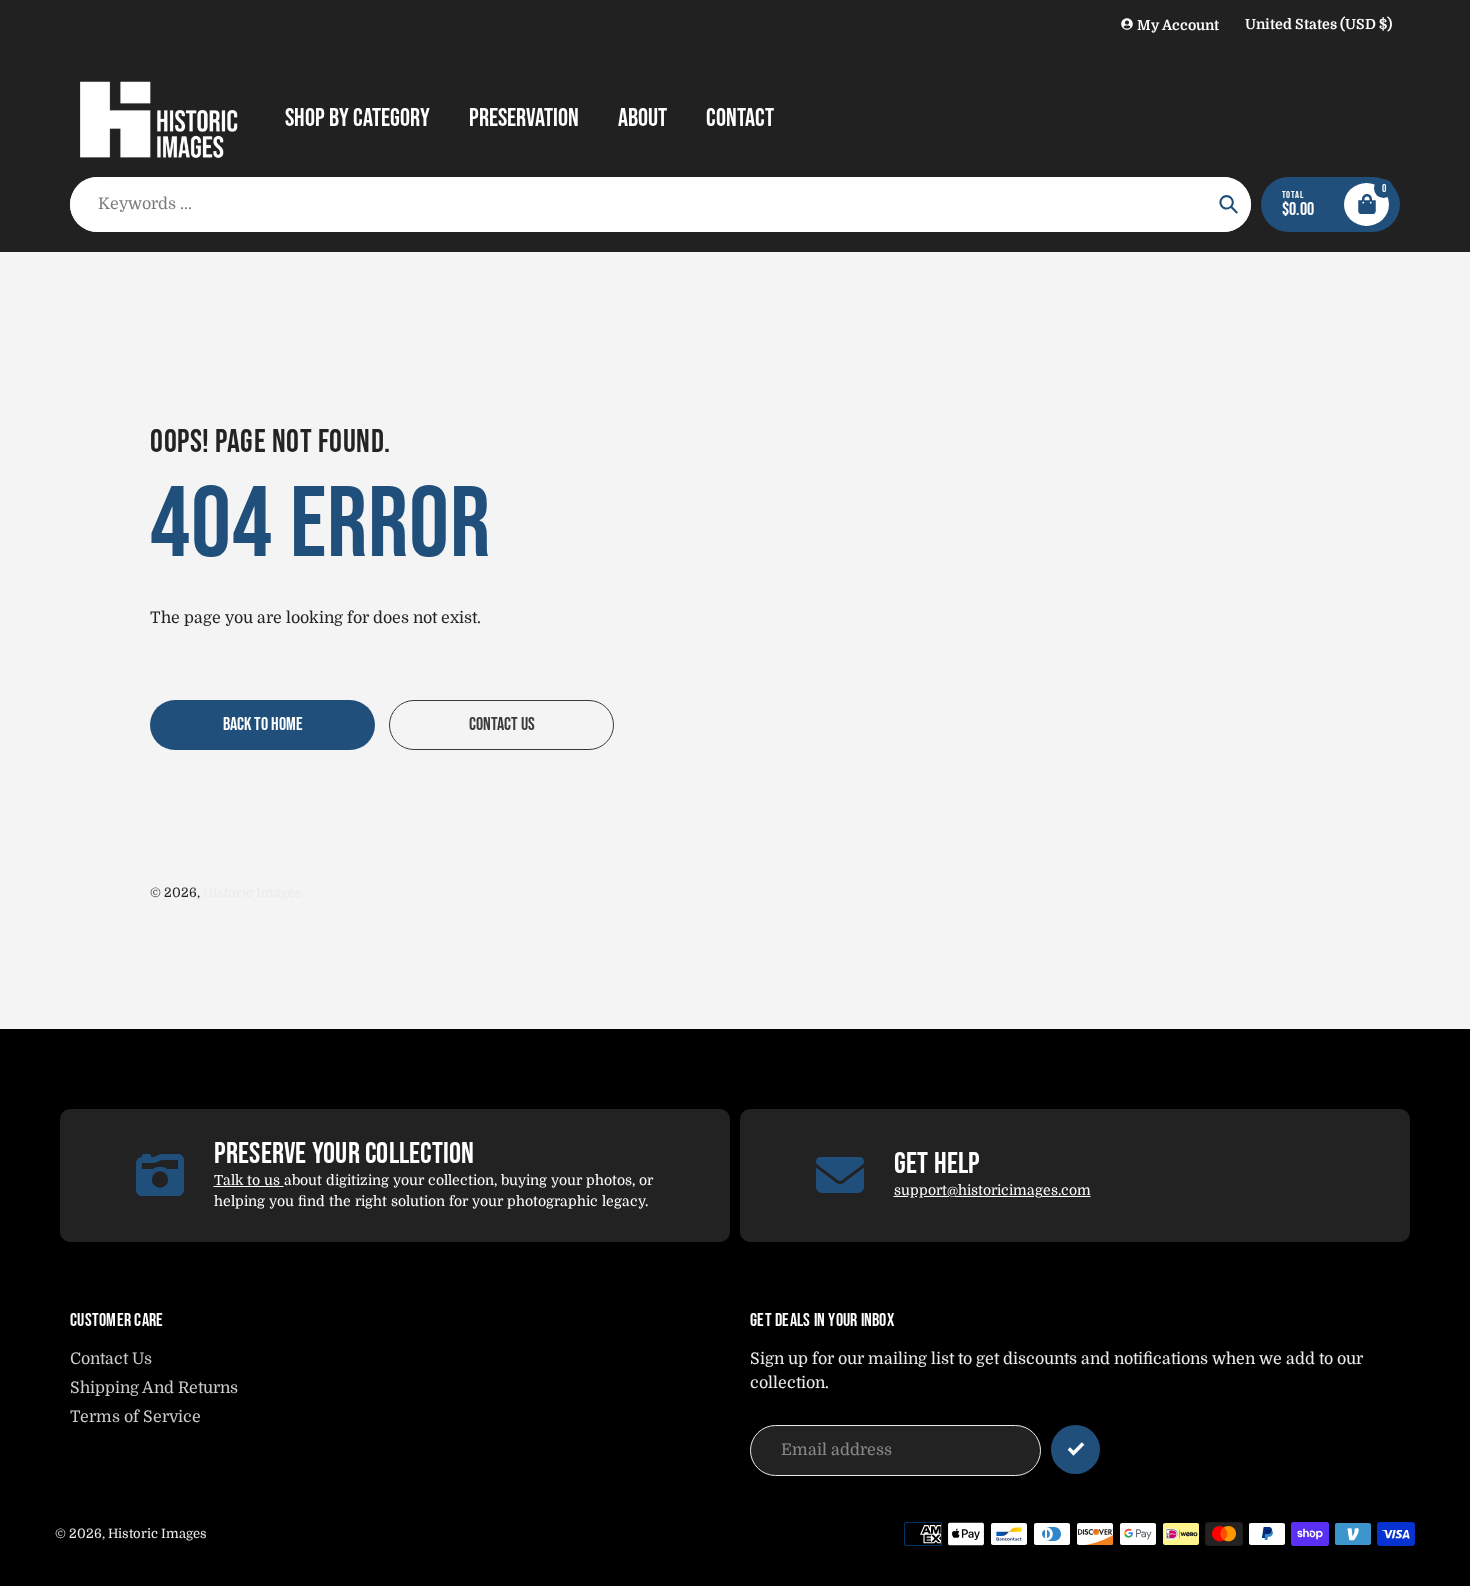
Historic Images (252, 892)
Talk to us (249, 1180)
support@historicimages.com (992, 1190)
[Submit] (1075, 1449)
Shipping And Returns (154, 1388)
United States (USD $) (1318, 24)
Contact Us (111, 1359)
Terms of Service (135, 1417)
